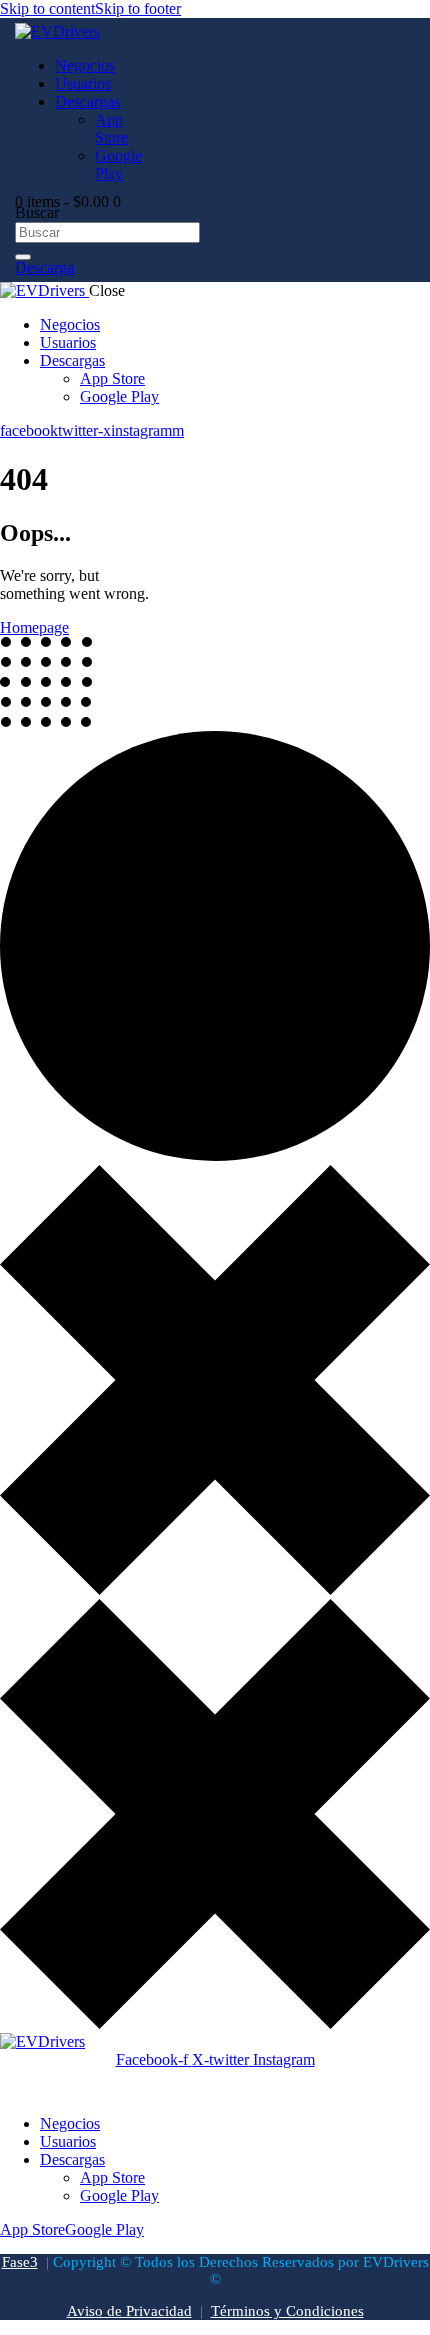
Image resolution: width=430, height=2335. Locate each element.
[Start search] (23, 257)
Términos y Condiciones (287, 2311)
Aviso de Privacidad (129, 2311)
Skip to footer (138, 8)
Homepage (34, 627)
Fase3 (20, 2262)
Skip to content (47, 8)
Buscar (37, 212)
